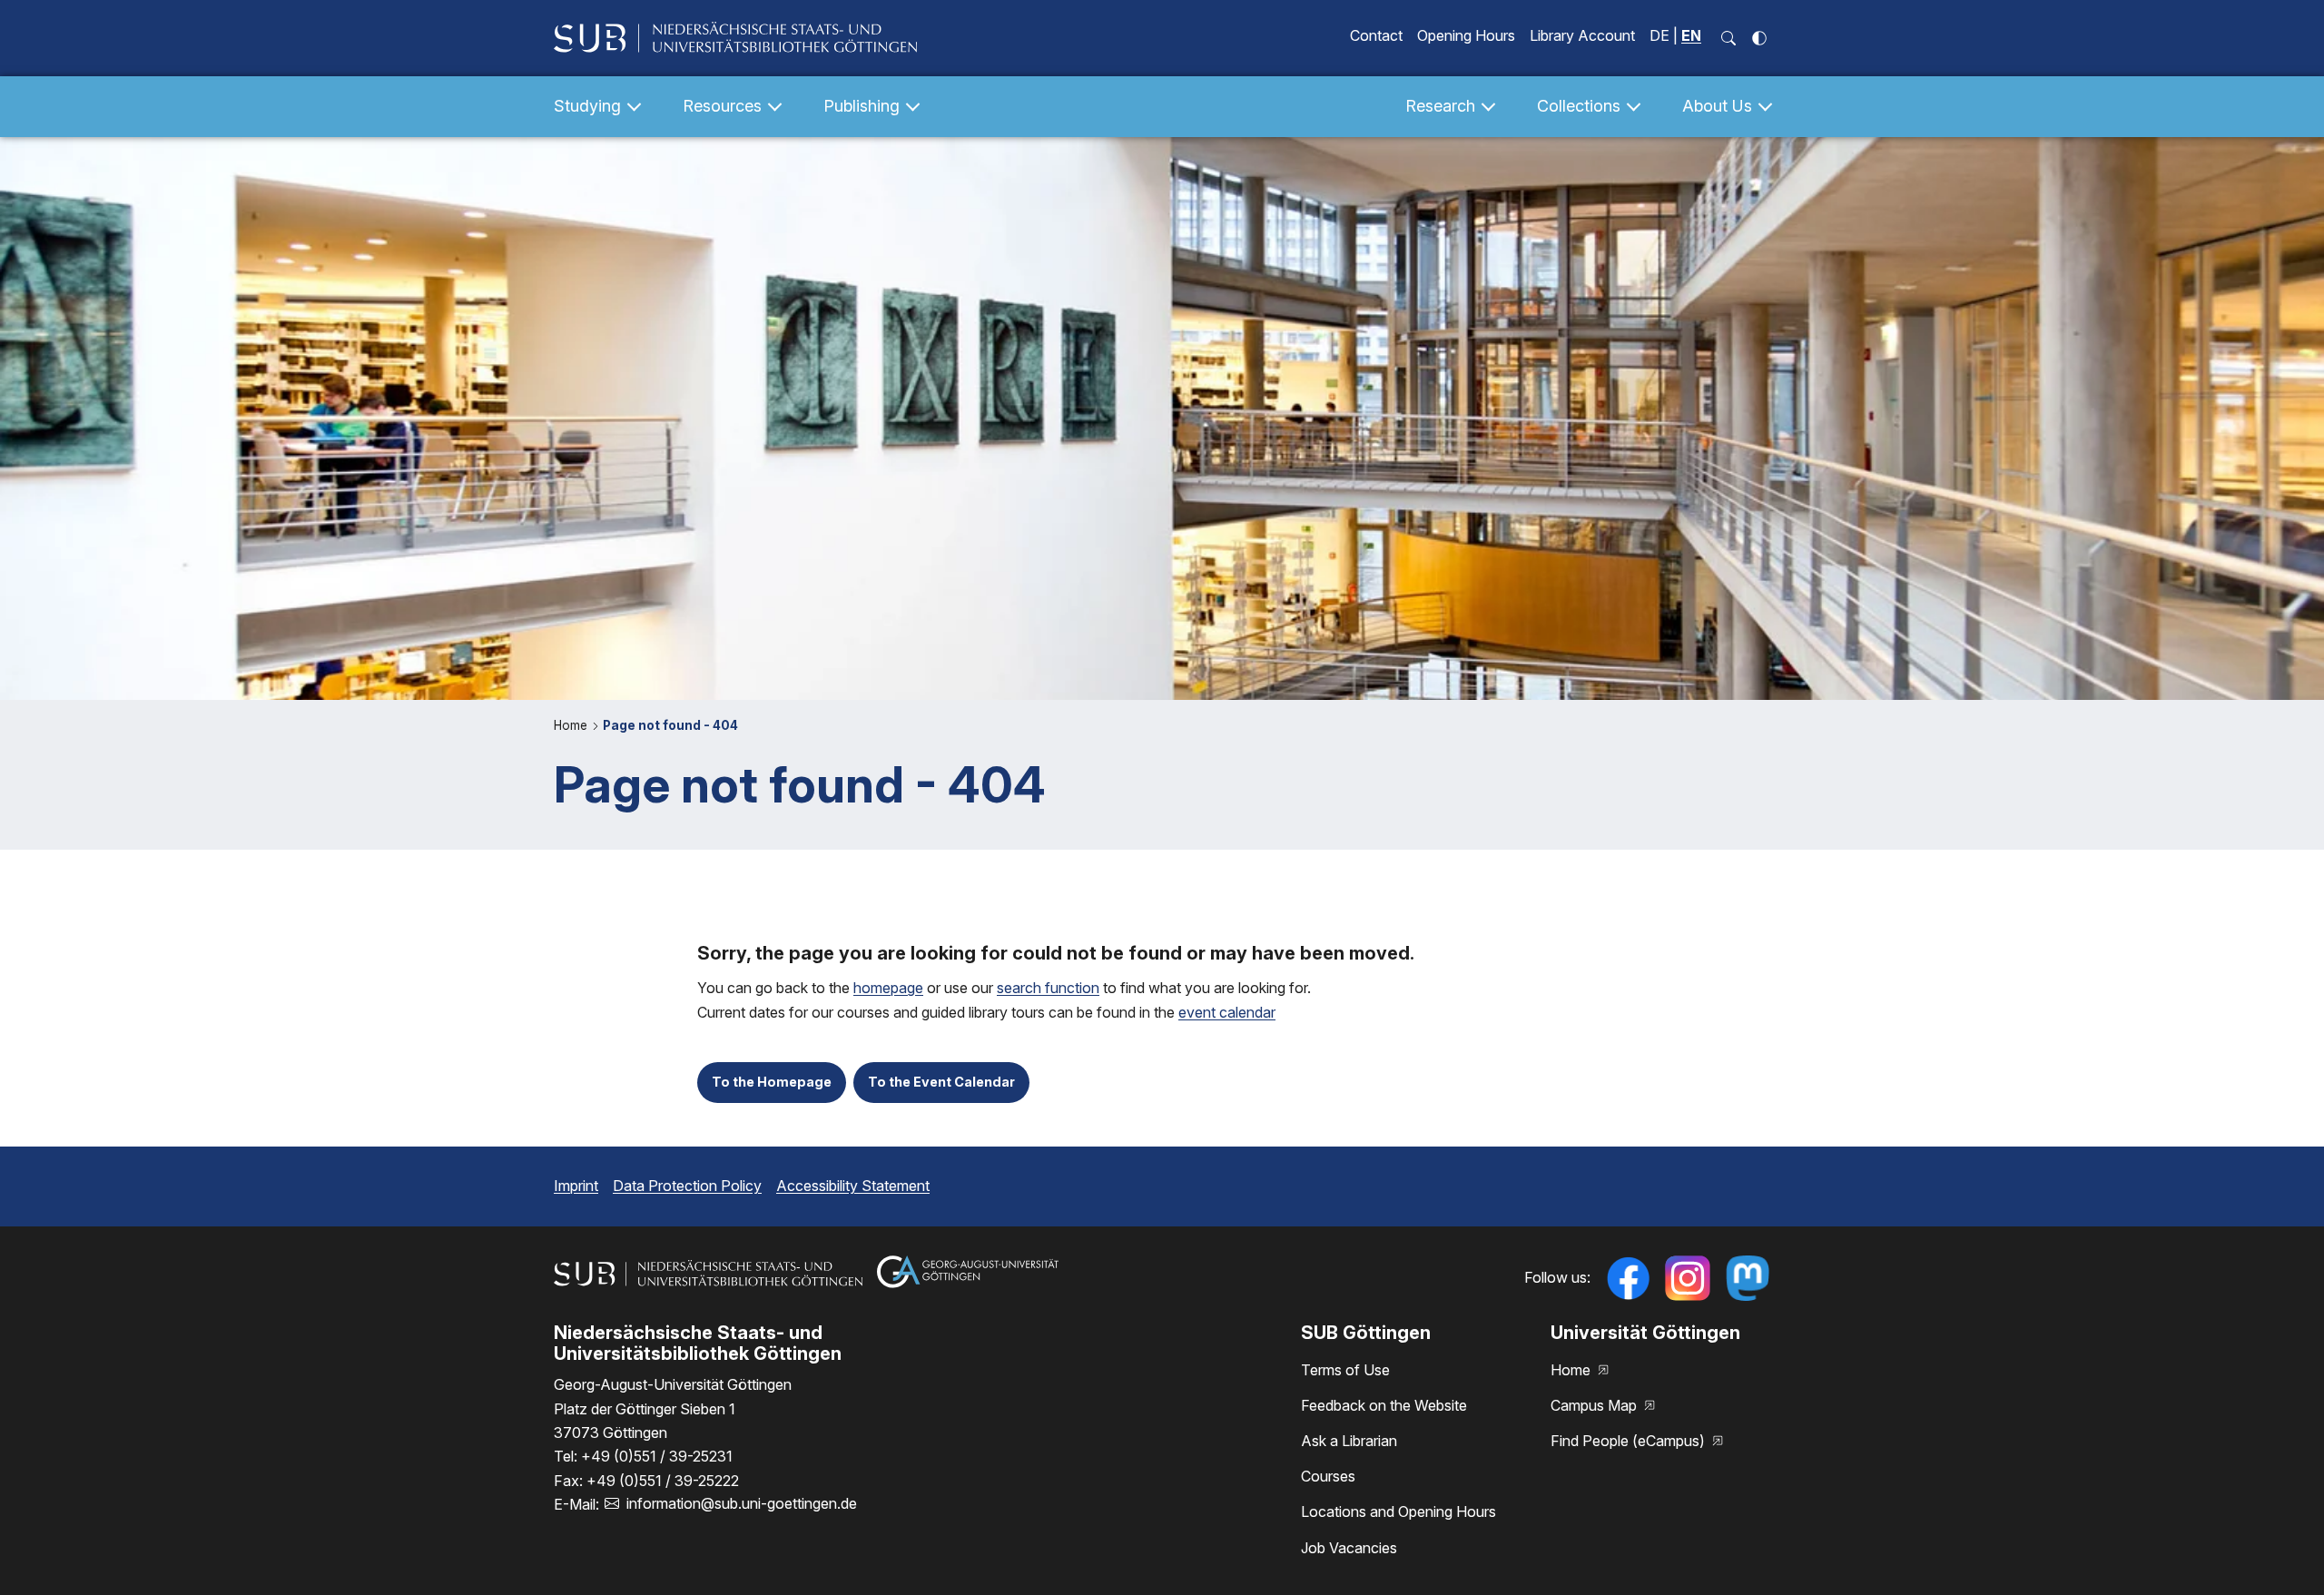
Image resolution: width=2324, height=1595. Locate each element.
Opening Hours (1466, 35)
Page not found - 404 (670, 725)
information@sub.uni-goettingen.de (742, 1503)
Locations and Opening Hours (1398, 1511)
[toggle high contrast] (1759, 38)
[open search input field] (1728, 38)
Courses (1328, 1476)
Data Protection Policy (687, 1186)
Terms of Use (1345, 1370)
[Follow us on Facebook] (1628, 1278)
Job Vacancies (1349, 1548)
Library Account (1582, 35)
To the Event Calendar (941, 1082)
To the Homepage (772, 1082)
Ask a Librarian (1349, 1441)
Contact (1376, 35)
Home (572, 725)
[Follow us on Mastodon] (1748, 1278)
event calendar (1227, 1012)
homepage (888, 988)
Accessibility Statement (853, 1186)
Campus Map (1595, 1405)
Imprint (576, 1186)
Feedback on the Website (1384, 1405)
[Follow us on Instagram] (1688, 1278)
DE (1659, 35)
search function (1048, 988)
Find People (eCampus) (1630, 1441)
